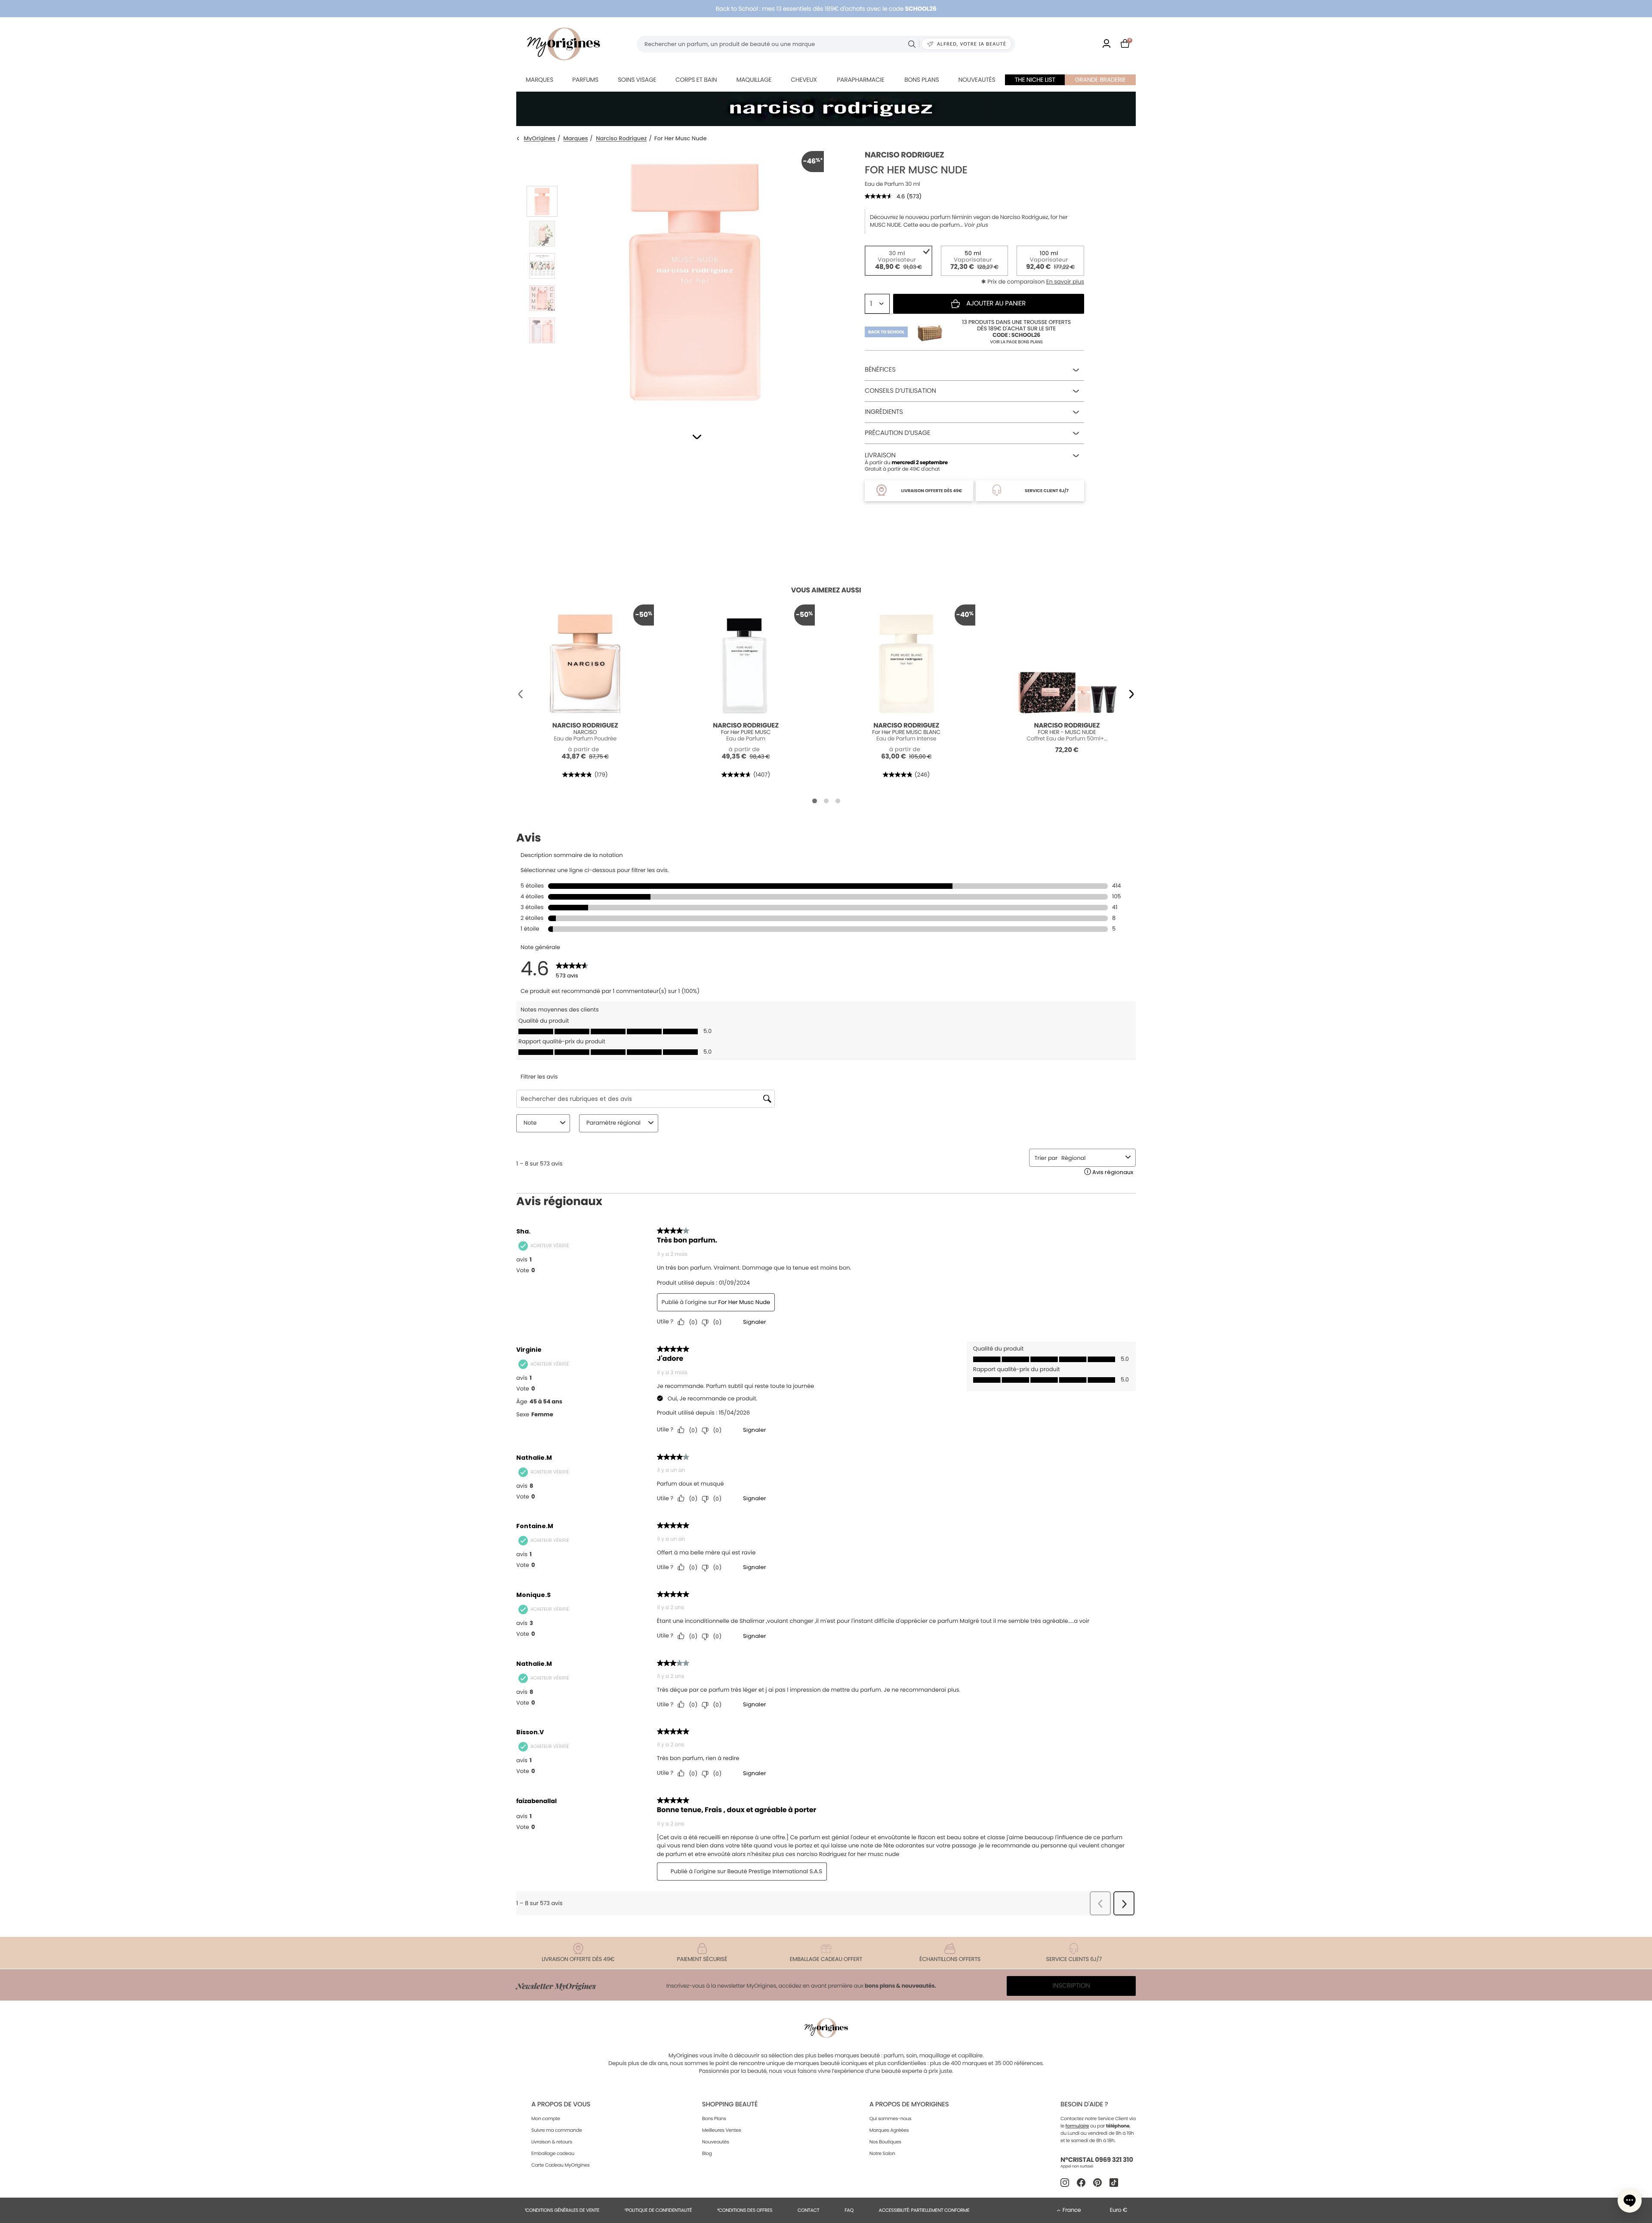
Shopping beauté (730, 2104)
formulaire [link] (1077, 2126)
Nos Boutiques (885, 2142)
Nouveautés (977, 80)
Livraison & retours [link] (552, 2142)
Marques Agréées (889, 2130)
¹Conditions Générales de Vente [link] (562, 2210)
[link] (1106, 44)
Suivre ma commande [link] (557, 2130)
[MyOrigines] (564, 44)
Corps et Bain (696, 80)
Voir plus (976, 225)
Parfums (585, 80)
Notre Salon (882, 2153)
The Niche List (1035, 80)
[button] (697, 437)
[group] (695, 280)
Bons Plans (714, 2118)
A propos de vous (561, 2104)
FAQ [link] (849, 2210)
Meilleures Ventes (722, 2130)
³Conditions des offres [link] (745, 2210)
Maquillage (754, 80)
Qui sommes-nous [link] (891, 2118)
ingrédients (884, 412)
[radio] (898, 261)
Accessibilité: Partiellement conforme (924, 2210)
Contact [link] (809, 2210)
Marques (539, 80)
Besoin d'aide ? (1084, 2104)
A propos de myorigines (909, 2104)
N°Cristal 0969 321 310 (1097, 2160)
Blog (707, 2153)
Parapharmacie (860, 80)
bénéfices (880, 370)
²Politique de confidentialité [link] (658, 2210)
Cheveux (804, 80)
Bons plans (922, 80)
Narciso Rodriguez (621, 139)
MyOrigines (540, 139)
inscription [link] (1071, 1986)
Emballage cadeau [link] (553, 2153)
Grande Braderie (1100, 80)
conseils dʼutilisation (900, 391)
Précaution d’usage (897, 433)
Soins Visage (637, 80)
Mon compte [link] (546, 2118)
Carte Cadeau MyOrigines (560, 2165)
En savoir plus (1065, 282)
